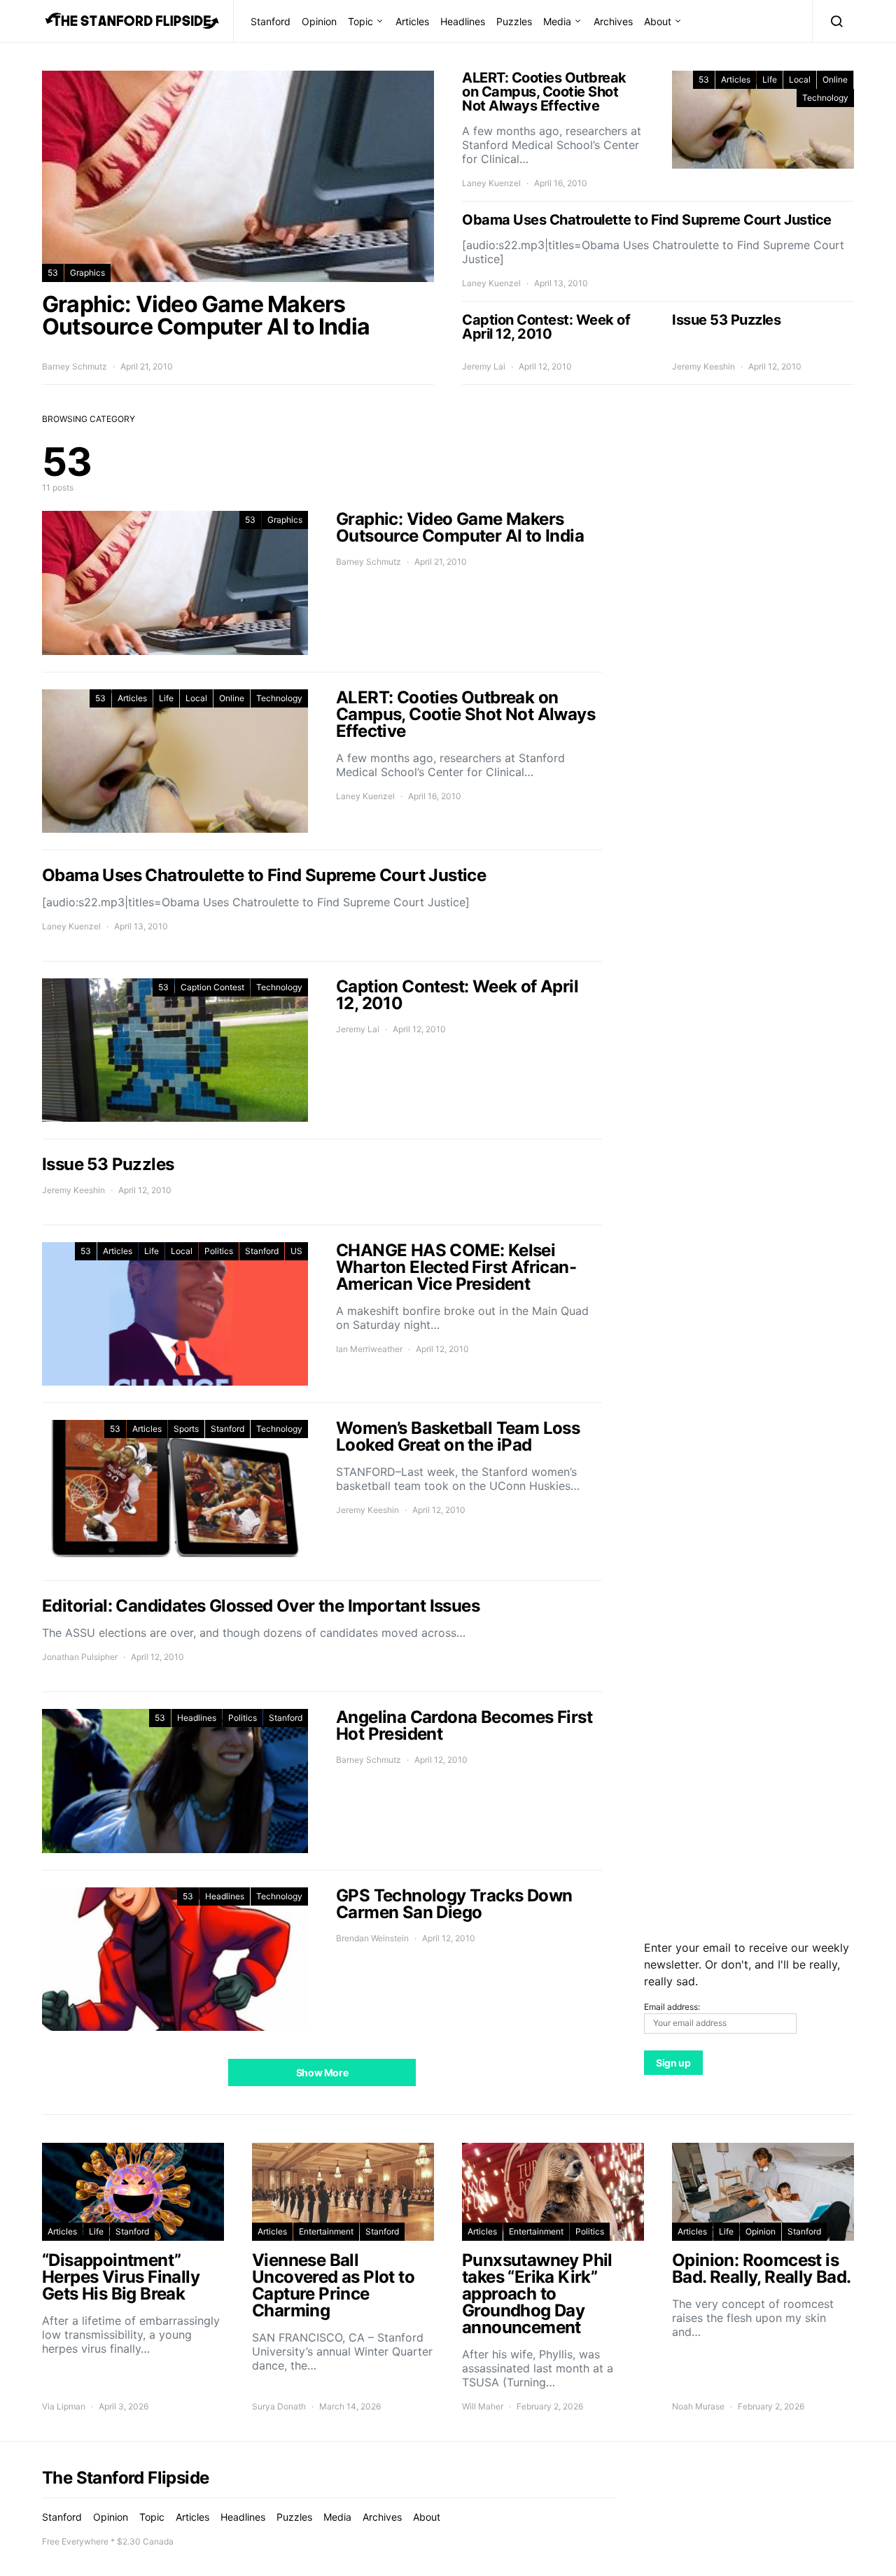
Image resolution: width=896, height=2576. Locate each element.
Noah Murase (698, 2406)
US (296, 1251)
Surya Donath (279, 2406)
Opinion (319, 21)
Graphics (87, 273)
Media (557, 21)
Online (835, 79)
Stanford (271, 21)
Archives (613, 21)
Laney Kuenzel (491, 183)
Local (800, 79)
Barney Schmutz (75, 366)
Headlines (463, 21)
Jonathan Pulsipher (80, 1657)
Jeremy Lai (484, 366)
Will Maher (483, 2406)
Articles (412, 21)
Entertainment (326, 2231)
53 (53, 273)
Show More (322, 2072)
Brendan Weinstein (372, 1938)
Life (770, 79)
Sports (186, 1429)
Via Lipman (64, 2406)
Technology (825, 98)
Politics (219, 1251)
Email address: (672, 2007)
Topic (360, 21)
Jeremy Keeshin (703, 366)
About (658, 21)
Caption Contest (212, 987)
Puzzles (514, 21)
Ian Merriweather (369, 1349)
